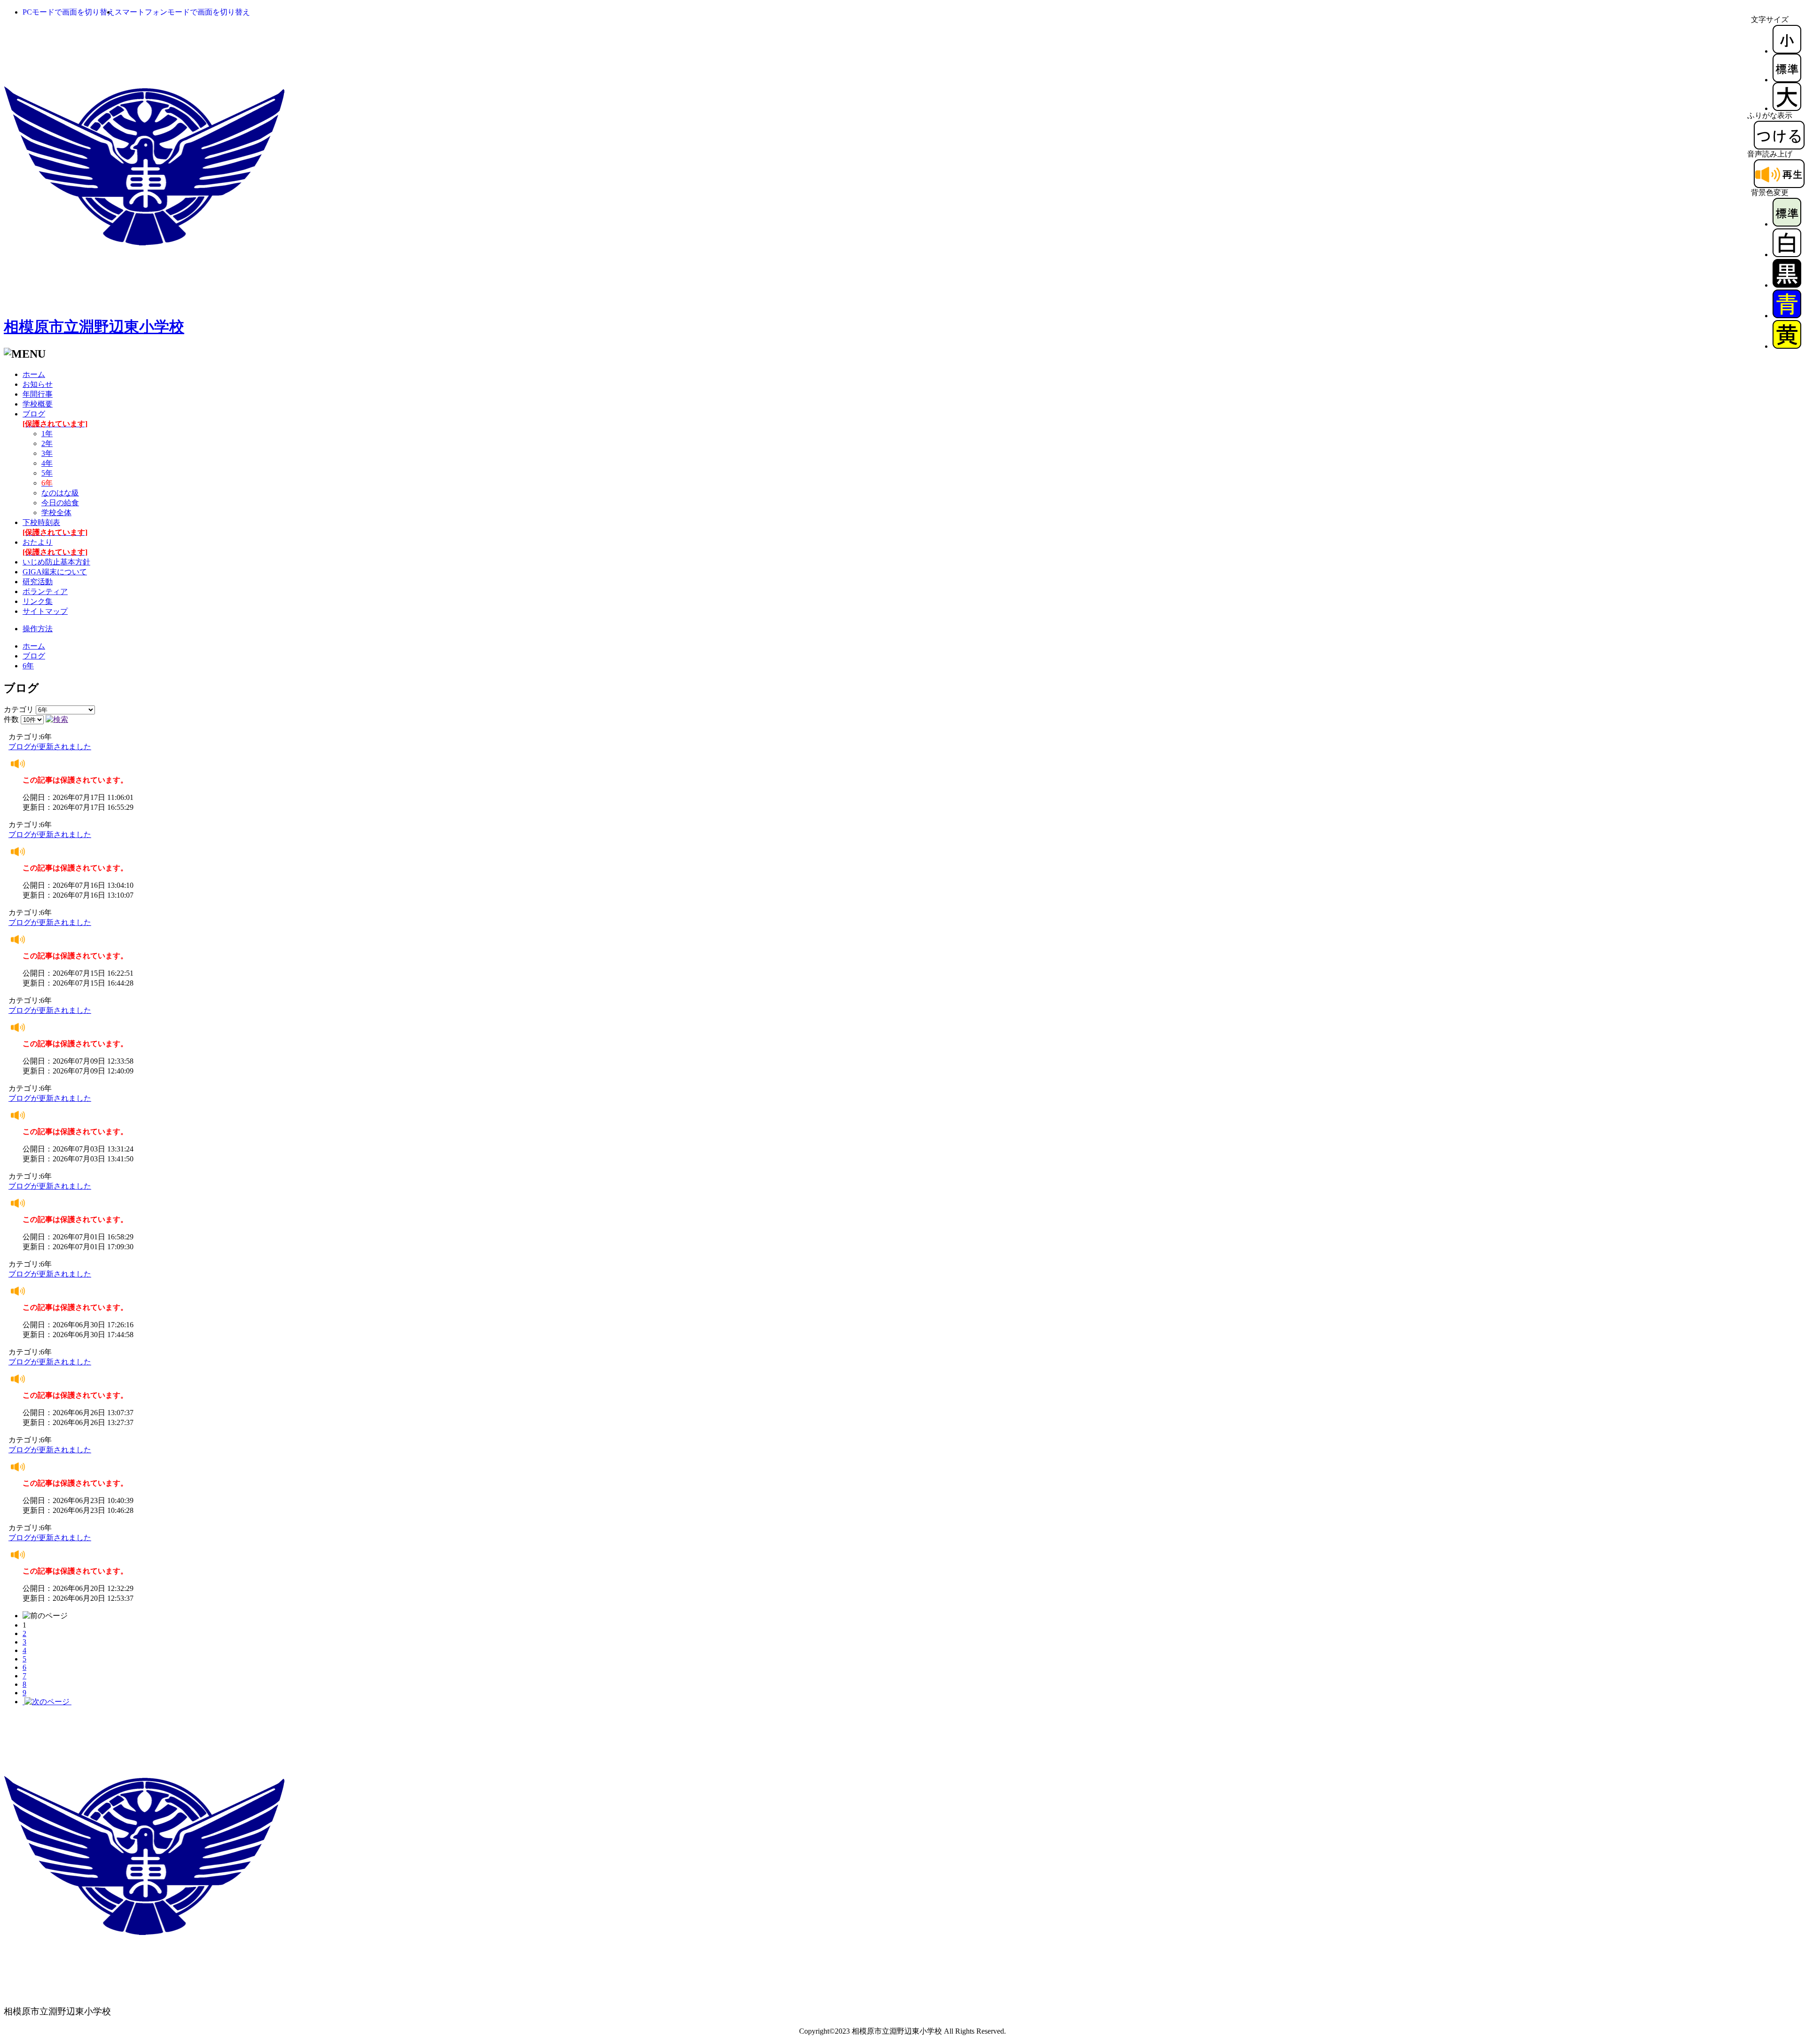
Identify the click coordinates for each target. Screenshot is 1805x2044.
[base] (1787, 224)
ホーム (34, 374)
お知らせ (38, 384)
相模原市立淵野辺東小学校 (94, 327)
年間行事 (38, 394)
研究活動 (38, 582)
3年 (47, 453)
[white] (1787, 255)
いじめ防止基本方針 (56, 562)
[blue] (1787, 316)
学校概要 (38, 404)
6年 (28, 666)
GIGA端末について (55, 572)
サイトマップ (45, 611)
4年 (47, 463)
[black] (1787, 285)
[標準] (1787, 80)
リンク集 (38, 601)
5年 (47, 473)
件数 (11, 719)
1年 (47, 434)
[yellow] (1787, 346)
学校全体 (56, 513)
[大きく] (1787, 108)
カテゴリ (19, 709)
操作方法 (38, 629)
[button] (69, 12)
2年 (47, 443)
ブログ (34, 656)
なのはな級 (60, 493)
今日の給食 (60, 503)
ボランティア (45, 591)
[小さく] (1787, 51)
